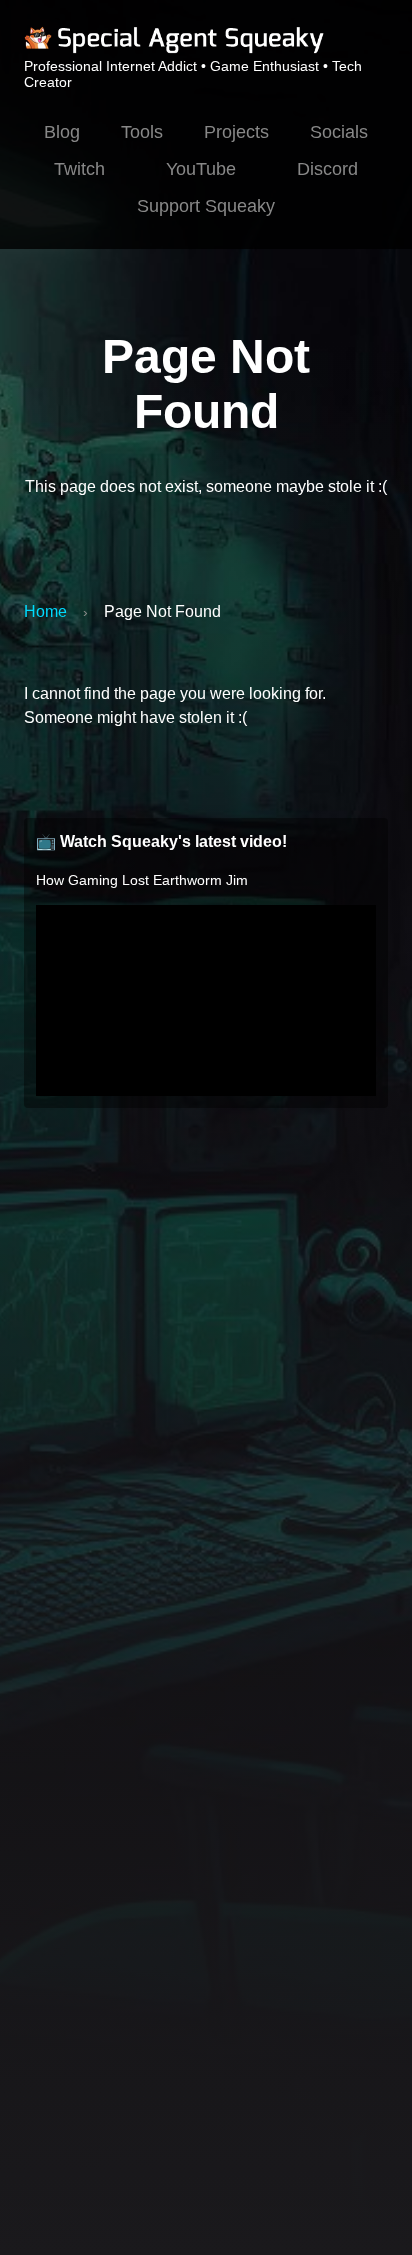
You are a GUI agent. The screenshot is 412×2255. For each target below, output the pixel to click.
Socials (339, 132)
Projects (236, 132)
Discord (327, 169)
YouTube (201, 169)
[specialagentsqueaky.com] (174, 50)
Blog (62, 132)
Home (45, 611)
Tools (142, 132)
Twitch (79, 169)
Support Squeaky (206, 206)
